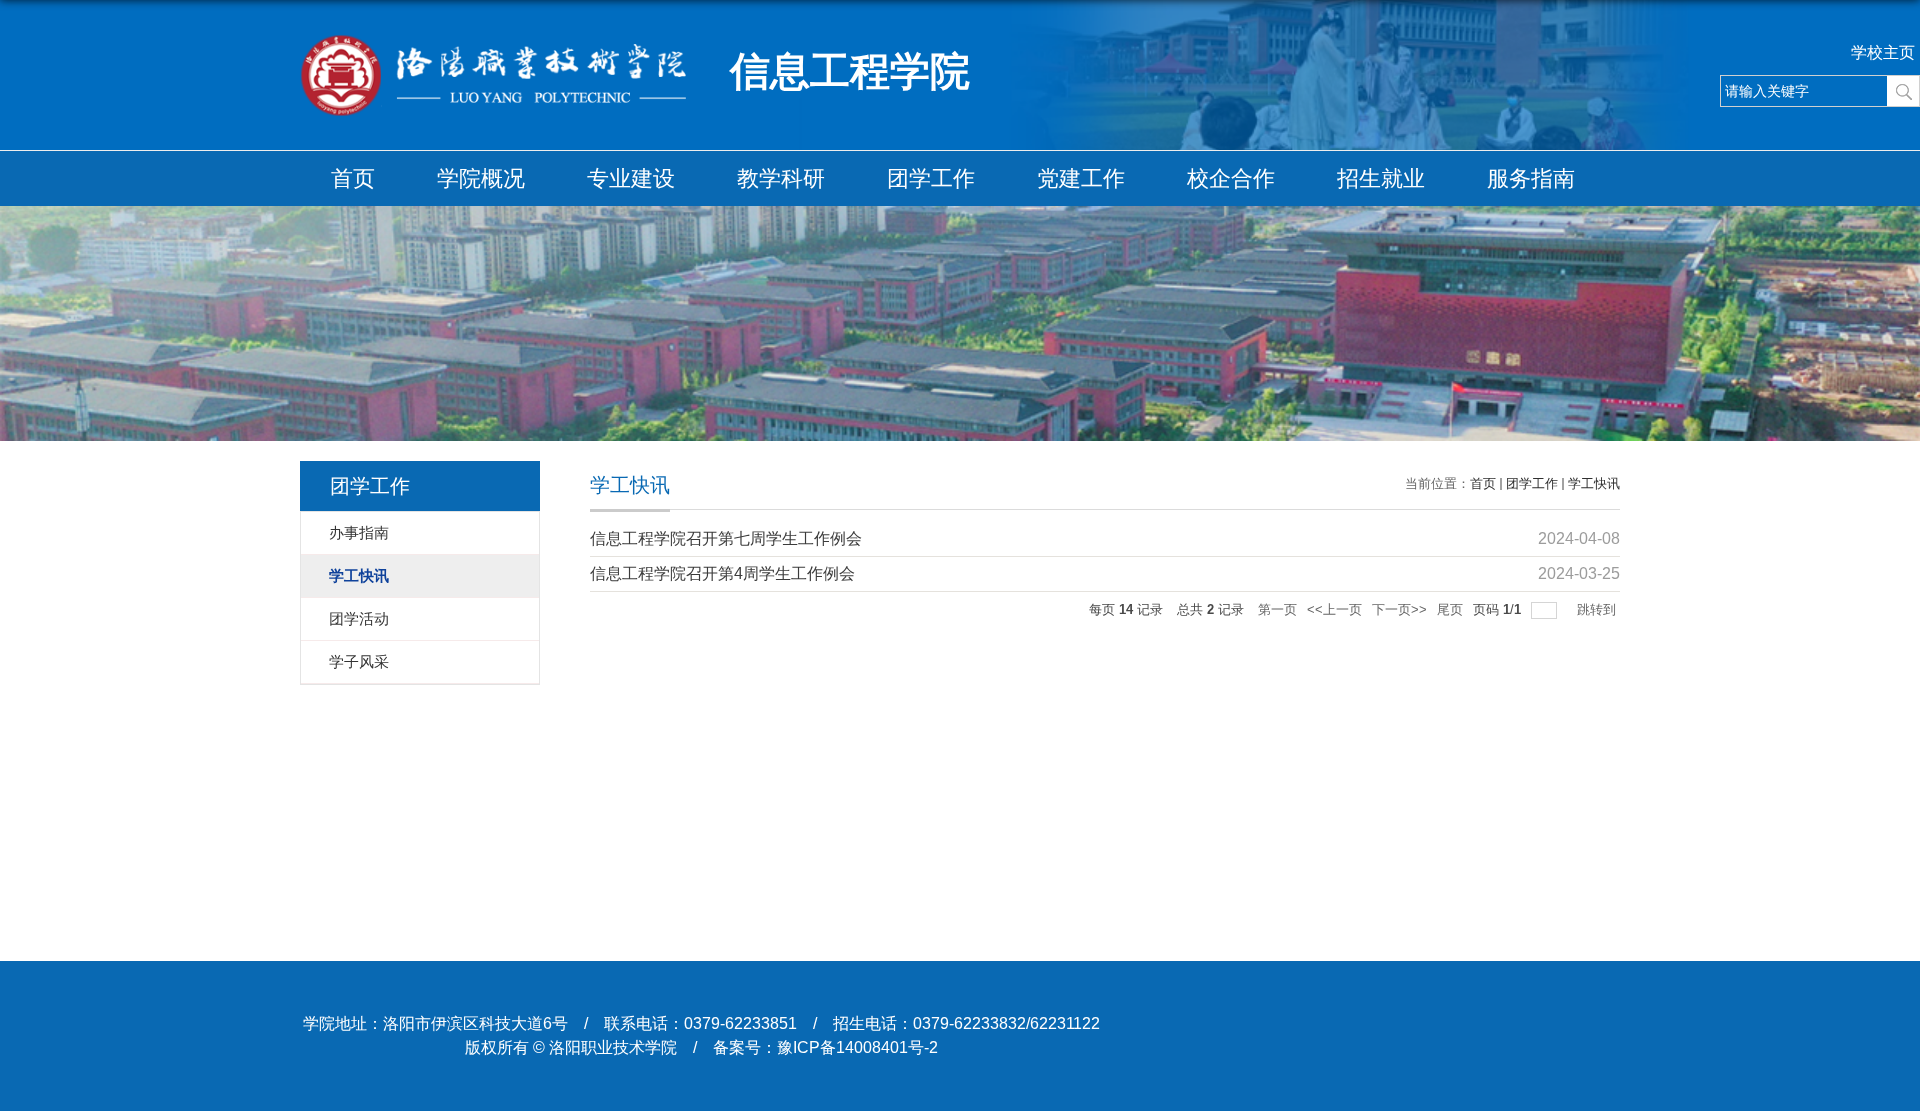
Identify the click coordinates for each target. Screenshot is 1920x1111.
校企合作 (1231, 178)
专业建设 (631, 178)
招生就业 (1381, 178)
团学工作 (931, 178)
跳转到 (1598, 609)
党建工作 (1081, 178)
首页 (353, 178)
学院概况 (481, 178)
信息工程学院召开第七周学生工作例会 (726, 538)
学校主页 (1883, 52)
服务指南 (1531, 178)
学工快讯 (1594, 483)
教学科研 (781, 178)
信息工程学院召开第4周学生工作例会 (722, 573)
